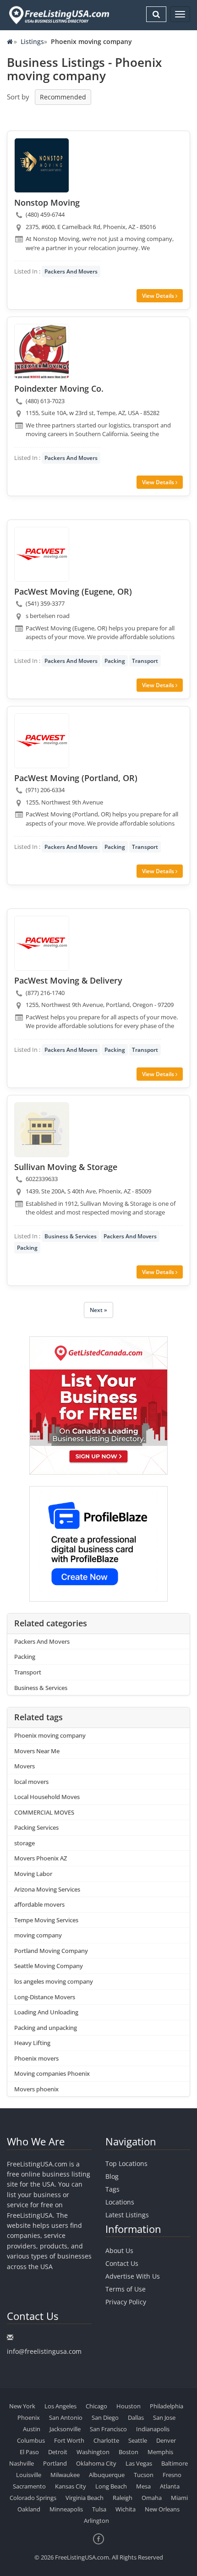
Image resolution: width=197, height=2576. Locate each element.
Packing (115, 661)
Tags (112, 2189)
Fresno (172, 2475)
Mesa (143, 2486)
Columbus (31, 2440)
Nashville (22, 2463)
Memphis (160, 2452)
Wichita (126, 2509)
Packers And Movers (71, 271)
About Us (119, 2251)
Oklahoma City (96, 2463)
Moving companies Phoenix (52, 2073)
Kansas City (71, 2486)
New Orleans (162, 2509)
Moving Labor (33, 1874)
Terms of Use (126, 2289)
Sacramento (29, 2486)
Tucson (144, 2475)
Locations (120, 2202)
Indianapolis (153, 2429)
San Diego (105, 2417)
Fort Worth (69, 2440)
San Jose (164, 2417)
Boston (129, 2452)
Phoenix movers (36, 2058)
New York (22, 2406)
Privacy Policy (126, 2302)
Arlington (96, 2521)
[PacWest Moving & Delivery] (42, 943)
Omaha (152, 2498)
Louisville (29, 2475)
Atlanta (170, 2486)
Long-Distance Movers (45, 1997)
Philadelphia (167, 2406)
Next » (98, 1310)
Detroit (58, 2452)
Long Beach (111, 2486)
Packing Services (36, 1827)
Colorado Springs (33, 2498)
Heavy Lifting (32, 2043)
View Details (159, 296)
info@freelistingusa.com (44, 2351)
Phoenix (29, 2417)
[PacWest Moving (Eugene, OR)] (42, 554)
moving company (38, 1935)
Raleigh (123, 2498)
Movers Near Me (37, 1751)
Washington (93, 2452)
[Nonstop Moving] (42, 165)
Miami (179, 2498)
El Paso (29, 2452)
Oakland (29, 2509)
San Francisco (108, 2429)
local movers (31, 1782)
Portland (55, 2463)
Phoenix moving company (50, 1735)
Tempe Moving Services (46, 1920)
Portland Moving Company (51, 1951)
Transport (145, 661)
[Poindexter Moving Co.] (42, 351)
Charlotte (106, 2440)
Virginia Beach (85, 2498)
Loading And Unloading (46, 2012)
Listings (32, 41)
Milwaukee (65, 2475)
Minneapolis (66, 2509)
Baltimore (175, 2463)
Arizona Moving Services (47, 1889)
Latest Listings (127, 2215)
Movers (25, 1766)
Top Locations (126, 2163)
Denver (166, 2440)
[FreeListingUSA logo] (58, 15)
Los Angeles (60, 2406)
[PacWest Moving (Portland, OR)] (42, 741)
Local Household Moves (47, 1797)
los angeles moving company (54, 1981)
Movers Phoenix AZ (41, 1858)
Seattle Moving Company (49, 1966)
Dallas (136, 2417)
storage (25, 1843)
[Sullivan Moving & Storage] (42, 1130)
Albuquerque (107, 2475)
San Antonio (66, 2417)
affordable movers (39, 1904)
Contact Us (122, 2263)
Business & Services (71, 1236)
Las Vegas (139, 2463)
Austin (32, 2429)
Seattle (138, 2440)
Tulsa (99, 2509)
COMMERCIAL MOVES (44, 1812)
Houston (129, 2406)
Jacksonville (65, 2429)
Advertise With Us (133, 2276)
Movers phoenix (36, 2089)
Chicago (96, 2406)
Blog (112, 2176)
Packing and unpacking (46, 2028)
